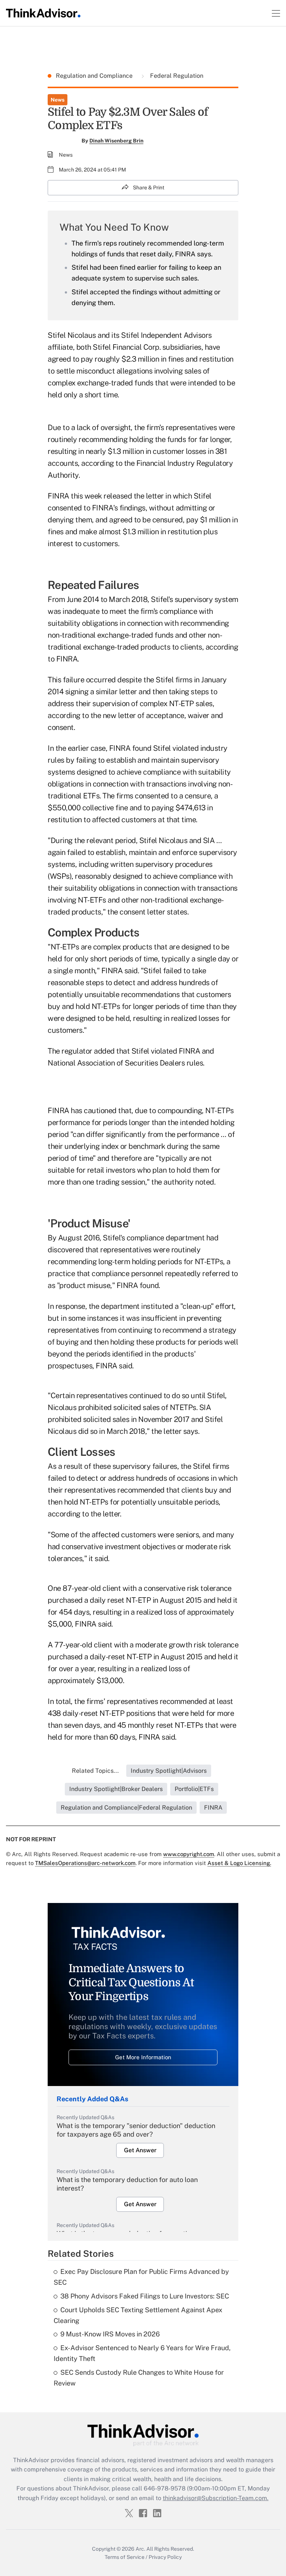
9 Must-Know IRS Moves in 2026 (110, 2334)
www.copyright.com (189, 1854)
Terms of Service (125, 2557)
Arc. (140, 2549)
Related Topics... (95, 1771)
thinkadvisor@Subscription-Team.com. (216, 2498)
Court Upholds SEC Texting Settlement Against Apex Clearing (138, 2315)
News (58, 100)
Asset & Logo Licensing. (239, 1863)
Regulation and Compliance (95, 76)
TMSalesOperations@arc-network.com (85, 1863)
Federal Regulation (176, 76)
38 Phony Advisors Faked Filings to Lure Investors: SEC (145, 2296)
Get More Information (143, 2057)
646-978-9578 (165, 2488)
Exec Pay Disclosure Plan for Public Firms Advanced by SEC (141, 2277)
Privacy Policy (165, 2557)
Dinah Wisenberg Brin (116, 141)
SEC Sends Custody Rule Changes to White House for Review (139, 2378)
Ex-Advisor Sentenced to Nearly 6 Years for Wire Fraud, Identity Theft (142, 2353)
